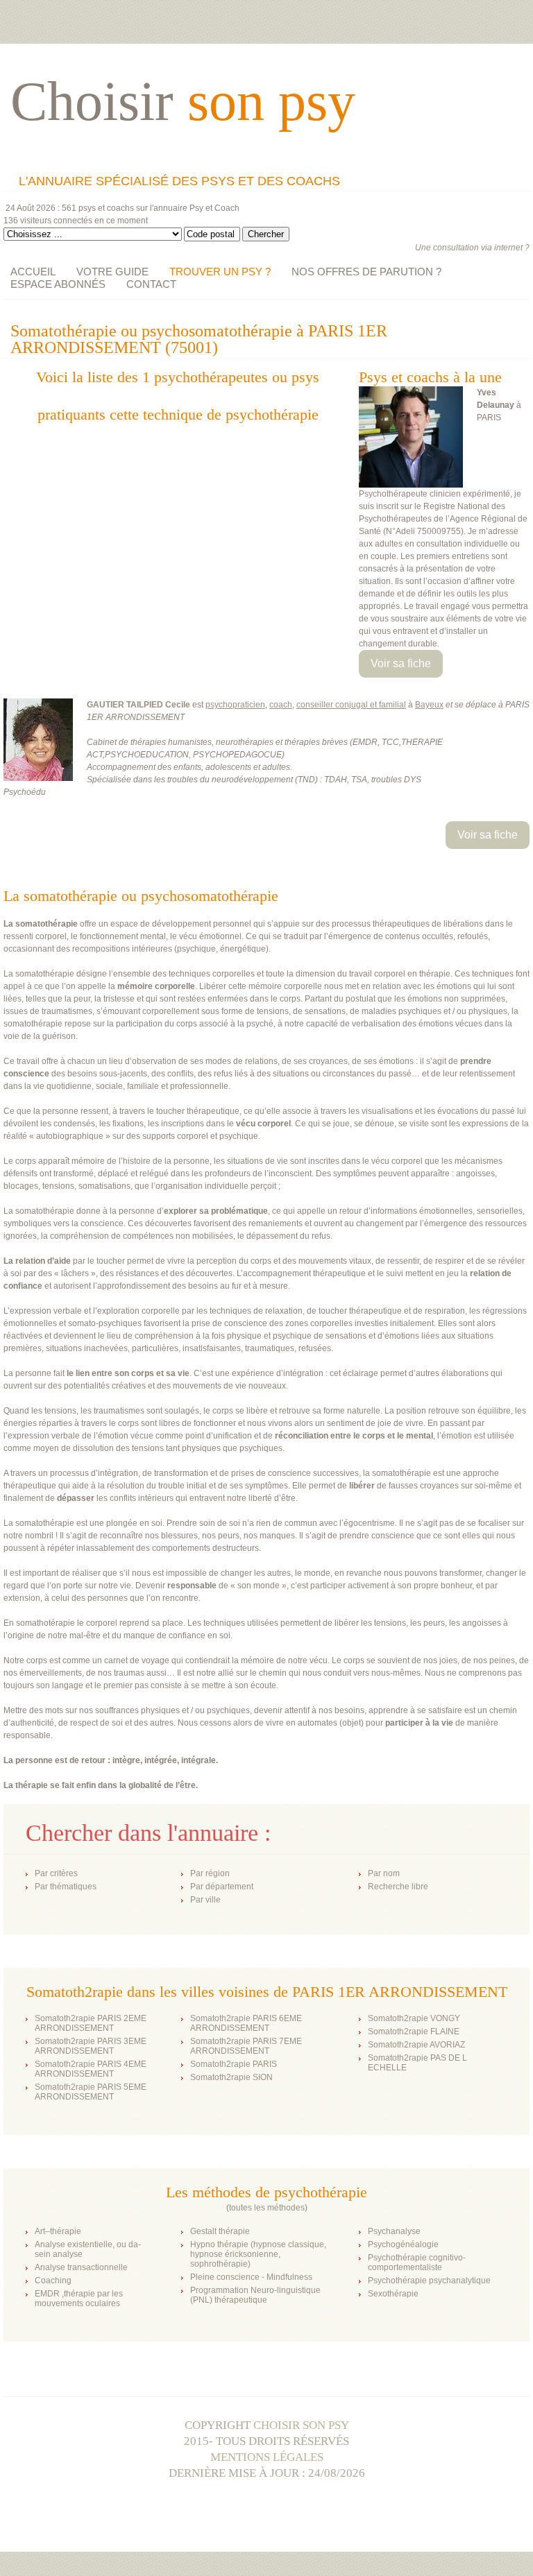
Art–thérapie (58, 2231)
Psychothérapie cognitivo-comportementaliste (417, 2262)
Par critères (56, 1873)
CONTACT (151, 284)
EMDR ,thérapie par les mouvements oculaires (79, 2299)
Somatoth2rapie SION (231, 2077)
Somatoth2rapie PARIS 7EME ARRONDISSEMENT (246, 2046)
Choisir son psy (301, 2425)
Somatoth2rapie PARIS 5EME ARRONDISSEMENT (91, 2092)
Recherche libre (398, 1887)
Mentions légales (267, 2457)
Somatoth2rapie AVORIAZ (416, 2045)
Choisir (183, 101)
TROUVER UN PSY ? (220, 272)
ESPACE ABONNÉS (58, 284)
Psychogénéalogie (403, 2244)
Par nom (384, 1873)
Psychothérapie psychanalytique (429, 2281)
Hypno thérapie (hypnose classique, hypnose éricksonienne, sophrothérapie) (258, 2254)
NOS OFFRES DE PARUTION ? (366, 272)
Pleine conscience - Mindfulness (251, 2277)
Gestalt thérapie (220, 2231)
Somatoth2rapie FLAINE (414, 2032)
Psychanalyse (394, 2231)
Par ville (205, 1900)
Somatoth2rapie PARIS (234, 2064)
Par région (210, 1873)
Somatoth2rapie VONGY (414, 2018)
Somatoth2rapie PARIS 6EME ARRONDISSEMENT (246, 2023)
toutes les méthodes (267, 2208)
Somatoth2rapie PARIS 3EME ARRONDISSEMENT (91, 2046)
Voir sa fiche (401, 663)
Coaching (53, 2281)
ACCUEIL (33, 272)
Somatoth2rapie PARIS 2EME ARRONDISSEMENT (91, 2023)
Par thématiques (66, 1887)
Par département (222, 1887)
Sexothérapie (393, 2294)
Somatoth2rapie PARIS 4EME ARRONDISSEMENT (91, 2069)
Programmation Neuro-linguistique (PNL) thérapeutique (255, 2295)
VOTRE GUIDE (112, 272)
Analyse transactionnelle (81, 2267)
